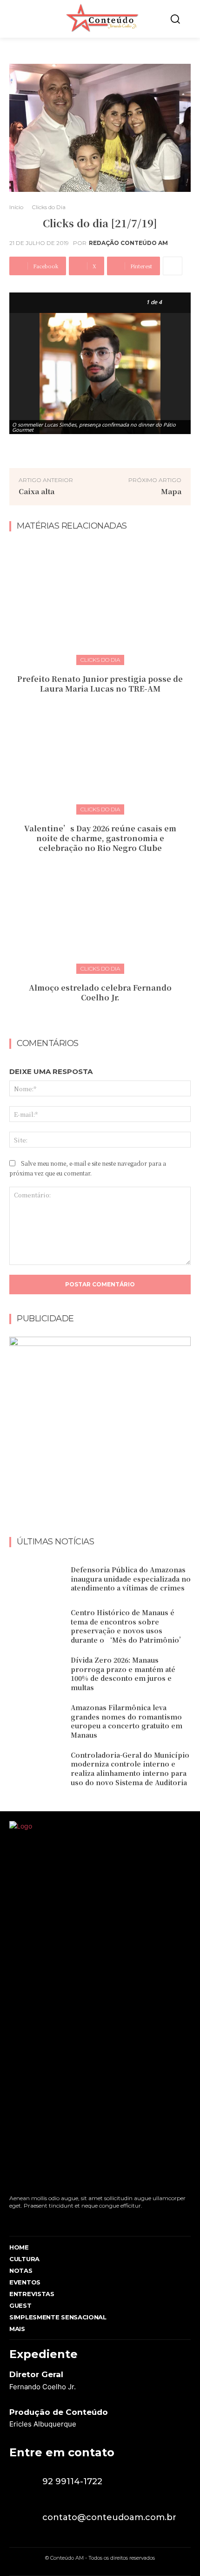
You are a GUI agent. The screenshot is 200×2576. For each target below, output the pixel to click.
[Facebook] (12, 2220)
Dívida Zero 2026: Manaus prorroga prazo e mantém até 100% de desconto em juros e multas (123, 1674)
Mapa (171, 491)
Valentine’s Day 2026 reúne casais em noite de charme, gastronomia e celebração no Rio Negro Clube (100, 838)
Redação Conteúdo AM (128, 243)
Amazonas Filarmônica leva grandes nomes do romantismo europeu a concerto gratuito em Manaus (127, 1721)
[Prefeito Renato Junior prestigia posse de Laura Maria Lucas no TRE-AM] (100, 602)
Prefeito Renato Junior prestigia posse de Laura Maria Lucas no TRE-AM (100, 684)
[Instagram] (29, 2220)
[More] (173, 266)
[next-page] (106, 1018)
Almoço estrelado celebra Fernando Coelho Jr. (100, 992)
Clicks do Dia (49, 207)
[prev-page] (91, 1018)
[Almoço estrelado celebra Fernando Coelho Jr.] (100, 911)
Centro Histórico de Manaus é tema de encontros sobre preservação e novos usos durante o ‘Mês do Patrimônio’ (128, 1626)
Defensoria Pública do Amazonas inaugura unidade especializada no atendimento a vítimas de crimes (131, 1579)
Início (16, 207)
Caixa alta (37, 491)
